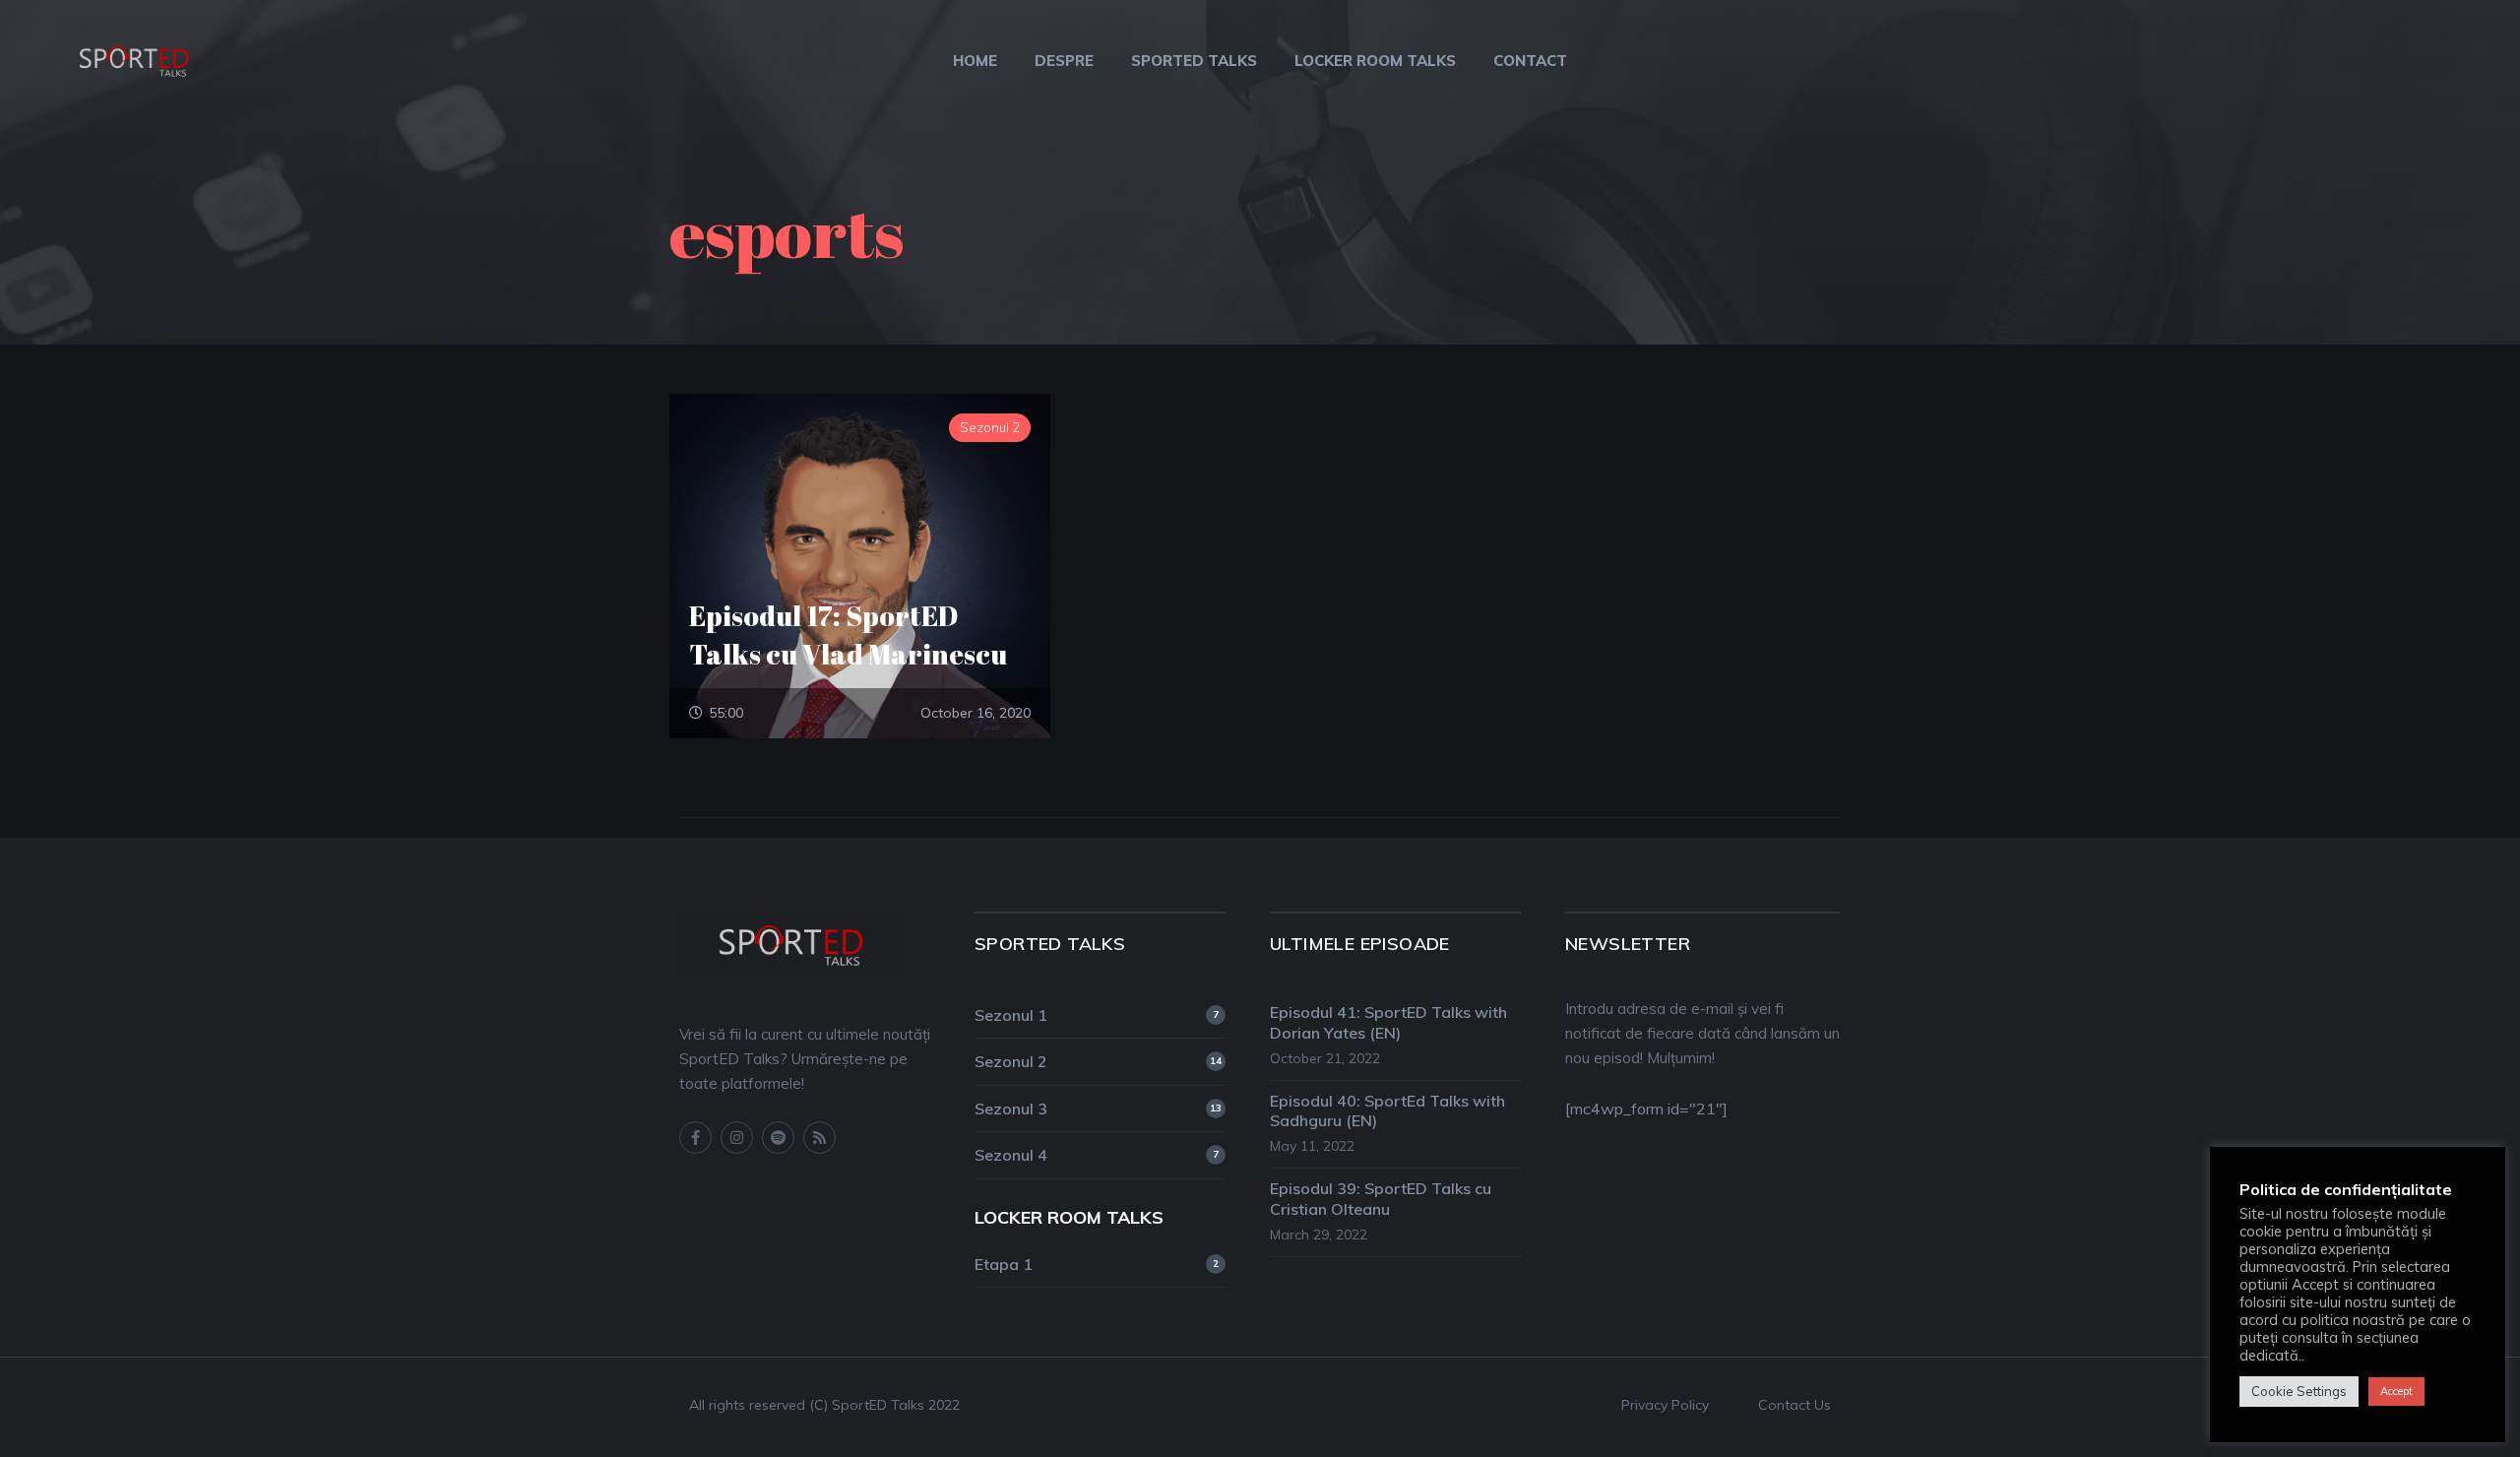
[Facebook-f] (695, 1138)
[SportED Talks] (133, 58)
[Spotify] (778, 1138)
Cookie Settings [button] (2299, 1391)
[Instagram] (737, 1138)
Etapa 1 (1097, 1264)
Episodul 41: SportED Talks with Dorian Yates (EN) (1388, 1022)
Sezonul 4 (1097, 1155)
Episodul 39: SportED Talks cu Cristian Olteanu (1381, 1199)
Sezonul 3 (1098, 1109)
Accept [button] (2396, 1391)
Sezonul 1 (1097, 1015)
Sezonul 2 (1098, 1061)
